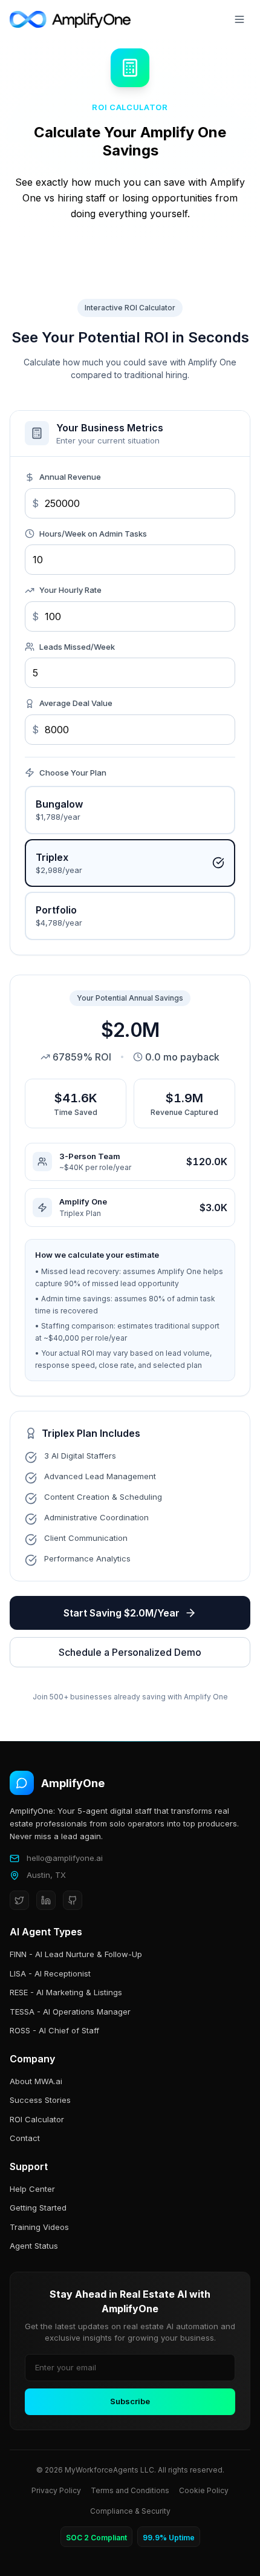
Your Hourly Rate (70, 590)
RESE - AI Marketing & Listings (66, 1992)
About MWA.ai (36, 2081)
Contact (25, 2138)
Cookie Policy (204, 2490)
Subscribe (130, 2401)
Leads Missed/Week (77, 647)
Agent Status (34, 2246)
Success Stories (40, 2100)
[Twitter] (19, 1900)
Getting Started (38, 2208)
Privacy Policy (56, 2490)
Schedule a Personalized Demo (130, 1652)
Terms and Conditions (130, 2490)
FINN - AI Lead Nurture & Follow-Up (76, 1954)
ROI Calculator (37, 2119)
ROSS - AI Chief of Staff (54, 2030)
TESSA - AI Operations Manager (70, 2012)
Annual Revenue (70, 477)
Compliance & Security (130, 2511)
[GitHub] (73, 1900)
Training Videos (39, 2227)
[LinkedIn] (46, 1900)
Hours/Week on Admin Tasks (93, 534)
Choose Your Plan (73, 773)
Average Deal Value (76, 703)
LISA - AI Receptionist (50, 1973)
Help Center (32, 2189)
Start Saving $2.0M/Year (122, 1613)
